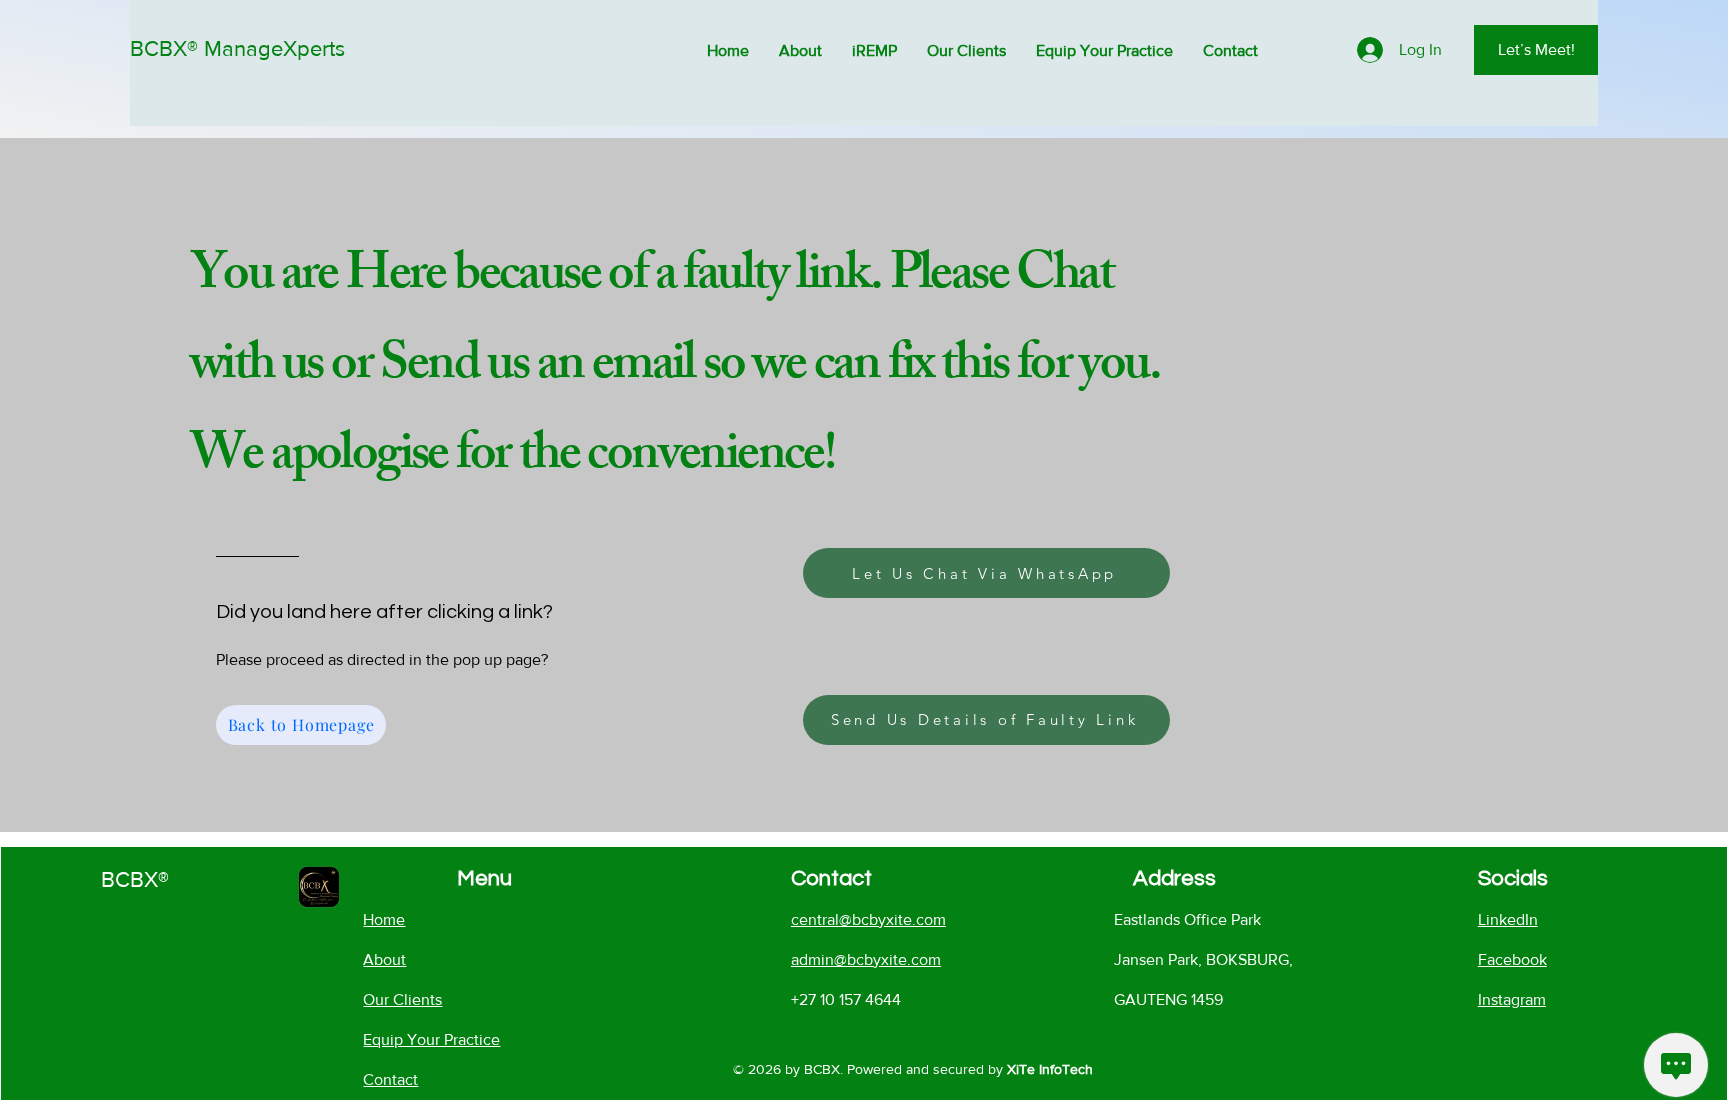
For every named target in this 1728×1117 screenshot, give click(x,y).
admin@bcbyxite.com (866, 959)
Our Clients (402, 999)
